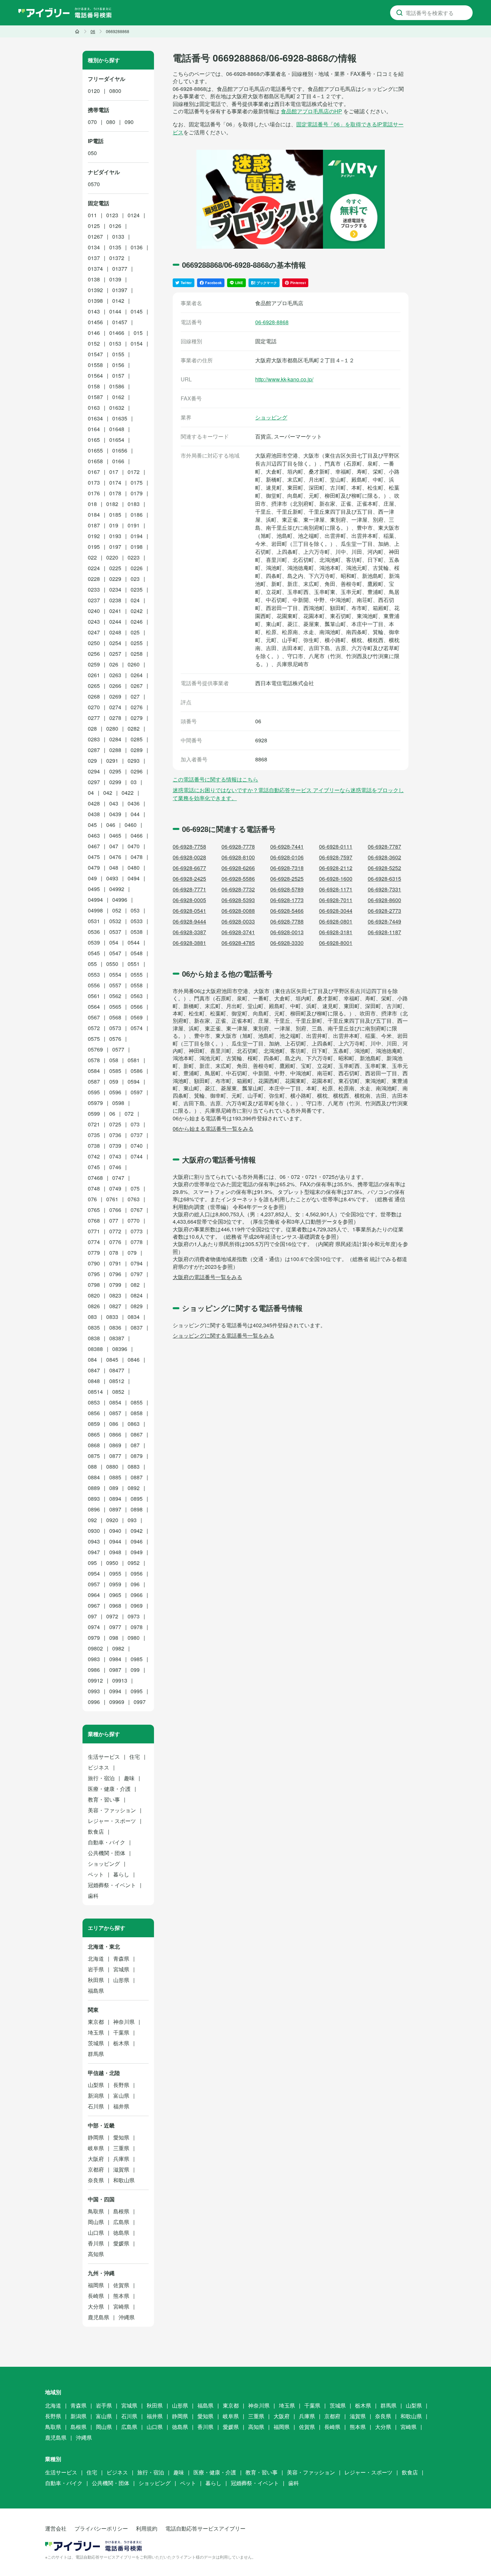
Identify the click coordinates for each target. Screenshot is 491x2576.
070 (92, 122)
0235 (137, 589)
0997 (140, 1702)
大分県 (96, 2306)
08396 (120, 1349)
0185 (115, 515)
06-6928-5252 (384, 868)
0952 (134, 1563)
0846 (134, 1360)
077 (114, 1220)
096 (135, 1584)
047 (114, 846)
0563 (137, 996)
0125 (94, 226)
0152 (94, 343)
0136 (137, 247)
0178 (115, 493)
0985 (137, 1659)
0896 (94, 1509)
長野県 (121, 2085)
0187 (94, 525)
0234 (115, 589)
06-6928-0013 (287, 932)
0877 (115, 1456)
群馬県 (96, 2054)
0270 (94, 707)
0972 (112, 1616)
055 (92, 964)
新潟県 (96, 2096)
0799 (115, 1285)
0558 (137, 985)
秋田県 (96, 1980)
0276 (137, 707)
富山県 (121, 2096)
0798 (94, 1285)
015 (138, 333)
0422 (128, 793)
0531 (94, 921)
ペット (96, 1874)
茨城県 (96, 2043)
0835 (94, 1327)
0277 (94, 718)
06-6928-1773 (287, 900)
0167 (94, 472)
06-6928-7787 (384, 846)
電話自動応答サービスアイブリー (205, 2528)
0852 (118, 1392)
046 (111, 825)
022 (92, 557)
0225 (115, 568)
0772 (115, 1231)
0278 (115, 718)
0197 (115, 547)
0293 (134, 761)
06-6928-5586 (238, 879)
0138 (94, 279)
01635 (120, 418)
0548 (137, 953)
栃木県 (121, 2043)
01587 (95, 397)
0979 (94, 1638)
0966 (137, 1595)
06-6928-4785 (238, 943)
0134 (94, 247)
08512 (117, 1381)
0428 (94, 803)
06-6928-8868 (272, 322)
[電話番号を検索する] (399, 13)
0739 (115, 1146)
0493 (112, 878)
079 (132, 1253)
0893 (94, 1499)
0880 (112, 1466)
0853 (94, 1402)
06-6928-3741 (238, 932)
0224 (94, 568)
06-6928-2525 (287, 879)
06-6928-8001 (336, 943)
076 (92, 1199)
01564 (95, 376)
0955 (115, 1573)
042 (108, 793)
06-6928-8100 (238, 857)
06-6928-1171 (336, 889)
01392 (95, 290)
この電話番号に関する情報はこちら (215, 779)
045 (92, 825)
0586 (137, 1071)
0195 (94, 547)
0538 (137, 932)
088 (92, 1466)
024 (135, 600)
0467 (94, 846)
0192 (94, 536)
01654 (117, 440)
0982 (118, 1648)
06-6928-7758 (189, 846)
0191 (134, 525)
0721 (94, 1124)
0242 (137, 611)
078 (114, 1253)
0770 (134, 1220)
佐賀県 (121, 2285)
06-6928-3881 (189, 943)
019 (114, 525)
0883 (134, 1466)
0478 (137, 857)
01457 (120, 322)
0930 (94, 1531)
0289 (137, 750)
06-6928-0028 (189, 857)
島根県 (121, 2211)
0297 (94, 782)
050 (92, 153)
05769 (95, 1049)
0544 (134, 942)
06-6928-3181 (336, 932)
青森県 (121, 1958)
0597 (137, 1092)
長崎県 (96, 2296)
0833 (112, 1317)
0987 (115, 1670)
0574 (137, 1028)
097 (92, 1616)
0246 (137, 622)
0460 (131, 825)
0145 (137, 311)
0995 (137, 1691)
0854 (115, 1402)
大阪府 (96, 2159)
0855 (137, 1402)
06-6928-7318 (287, 868)
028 (92, 728)
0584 (94, 1071)
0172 (134, 472)
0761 (112, 1199)
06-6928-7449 (384, 921)
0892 (134, 1488)
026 (114, 664)
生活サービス (104, 1757)
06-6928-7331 (384, 889)
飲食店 (96, 1831)
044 (135, 814)
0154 (137, 343)
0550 (112, 964)
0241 (115, 611)
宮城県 (121, 1969)
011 (92, 215)
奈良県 (96, 2180)
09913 (120, 1680)
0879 (137, 1456)
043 (114, 803)
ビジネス (99, 1767)
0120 (94, 91)
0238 (115, 600)
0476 (115, 857)
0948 (115, 1552)
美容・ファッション (112, 1810)
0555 (137, 974)
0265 (94, 686)
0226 (137, 568)
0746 (115, 1167)
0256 (94, 654)
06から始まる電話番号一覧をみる (213, 1129)
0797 (137, 1274)
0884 (94, 1477)
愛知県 (121, 2137)
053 (135, 910)
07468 (95, 1178)
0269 (115, 696)
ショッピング (271, 417)
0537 (115, 932)
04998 (95, 910)
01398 (95, 301)
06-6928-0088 (238, 911)
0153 (115, 343)
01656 (120, 450)
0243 (94, 622)
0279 (137, 718)
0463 (94, 835)
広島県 (121, 2222)
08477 (117, 1370)
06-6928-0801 (336, 921)
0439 (115, 814)
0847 (94, 1370)
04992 (117, 889)
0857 (115, 1413)
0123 (112, 215)
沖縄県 (127, 2317)
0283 (94, 739)
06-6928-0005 (189, 900)
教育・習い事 (104, 1799)
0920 (112, 1520)
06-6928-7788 (287, 921)
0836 (115, 1327)
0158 (94, 386)
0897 (115, 1509)
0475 (94, 857)
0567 (94, 1017)
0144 (115, 311)
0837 (137, 1327)
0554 (115, 974)
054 (114, 942)
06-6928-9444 (189, 921)
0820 (94, 1295)
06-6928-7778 (238, 846)
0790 (94, 1263)
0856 (94, 1413)
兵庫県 (121, 2159)
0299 (115, 782)
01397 (120, 290)
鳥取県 (96, 2211)
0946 (137, 1541)
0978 (137, 1627)
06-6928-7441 (287, 846)
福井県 (121, 2106)
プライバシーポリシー (101, 2528)
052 (117, 910)
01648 (117, 429)
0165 (94, 440)
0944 (115, 1541)
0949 (137, 1552)
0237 (94, 600)
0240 (94, 611)
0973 (134, 1616)
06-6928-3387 (189, 932)
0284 (115, 739)
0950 (112, 1563)
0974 (94, 1627)
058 (114, 1060)
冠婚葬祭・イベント (112, 1885)
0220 (112, 557)
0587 (94, 1081)
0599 (94, 1114)
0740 (137, 1146)
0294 (94, 771)
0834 (134, 1317)
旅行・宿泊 (101, 1778)
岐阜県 (96, 2148)
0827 (115, 1306)
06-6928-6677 (189, 868)
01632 (117, 408)
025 (135, 632)
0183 (134, 504)
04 (91, 793)
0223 (134, 557)
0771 (94, 1231)
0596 (115, 1092)
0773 (137, 1231)
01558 (95, 365)
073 (135, 1124)
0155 (118, 354)
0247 (94, 632)
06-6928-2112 (336, 868)
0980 (134, 1638)
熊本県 (121, 2296)
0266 (115, 686)
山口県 (96, 2233)
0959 (115, 1584)
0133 (118, 236)
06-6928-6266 (238, 868)
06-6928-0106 (287, 857)
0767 (137, 1210)
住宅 (135, 1757)
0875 (94, 1456)
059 (114, 1081)
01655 (95, 450)
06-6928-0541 (189, 911)
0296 (137, 771)
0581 (134, 1060)
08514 (95, 1392)
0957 (94, 1584)
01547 (95, 354)
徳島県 (121, 2233)
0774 (94, 1242)
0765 (94, 1210)
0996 (94, 1702)
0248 (115, 632)
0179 (137, 493)
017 (114, 472)
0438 (94, 814)
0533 (137, 921)
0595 (94, 1092)
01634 (95, 418)
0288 (115, 750)
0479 (94, 868)
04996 (120, 900)
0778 (137, 1242)
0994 (115, 1691)
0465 (115, 835)
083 (92, 1317)
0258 (137, 654)
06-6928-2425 (189, 879)
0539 (94, 942)
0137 (94, 258)
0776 (115, 1242)
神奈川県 (124, 2022)
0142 (118, 301)
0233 (94, 589)
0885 (115, 1477)
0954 (94, 1573)
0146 (94, 333)
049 (92, 878)
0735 (94, 1135)
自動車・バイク (107, 1842)
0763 (134, 1199)
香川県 (96, 2243)
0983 (94, 1659)
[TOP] (77, 31)
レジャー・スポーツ (112, 1821)
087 (135, 1445)
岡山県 (96, 2222)
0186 (137, 515)
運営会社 (56, 2528)
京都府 (96, 2169)
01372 (117, 258)
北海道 (96, 1958)
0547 (115, 953)
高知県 (96, 2254)
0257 (115, 654)
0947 (94, 1552)
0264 (137, 675)
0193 (115, 536)
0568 (115, 1017)
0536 (94, 932)
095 (92, 1563)
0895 (137, 1499)
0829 (137, 1306)
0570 (94, 184)
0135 (115, 247)
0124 (134, 215)
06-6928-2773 (384, 911)
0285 (137, 739)
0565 (115, 1007)
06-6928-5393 (238, 900)
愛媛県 (121, 2243)
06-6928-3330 (287, 943)
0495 (94, 889)
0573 (115, 1028)
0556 (94, 985)
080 (111, 122)
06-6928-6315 (384, 879)
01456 (95, 322)
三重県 (121, 2148)
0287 (94, 750)
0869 (115, 1445)
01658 (95, 461)
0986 (94, 1670)
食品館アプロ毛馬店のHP (311, 111)
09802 (95, 1648)
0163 (94, 408)
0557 (115, 985)
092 (92, 1520)
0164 (94, 429)
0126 (115, 226)
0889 (94, 1488)
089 (114, 1488)
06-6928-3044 (336, 911)
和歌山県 (124, 2180)
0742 (94, 1156)
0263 (115, 675)
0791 (115, 1263)
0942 (137, 1531)
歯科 (93, 1896)
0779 (94, 1253)
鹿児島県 (99, 2317)
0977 (115, 1627)
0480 (134, 868)
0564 (94, 1007)
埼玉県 (96, 2032)
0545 (94, 953)
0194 (137, 536)
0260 (134, 664)
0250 (94, 643)
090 (129, 122)
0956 (137, 1573)
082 (135, 1285)
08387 (117, 1338)
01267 (95, 236)
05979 (95, 1103)
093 (132, 1520)
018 (92, 504)
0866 (115, 1434)
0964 (94, 1595)
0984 (115, 1659)
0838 (94, 1338)
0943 (94, 1541)
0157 (118, 376)
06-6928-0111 (336, 846)
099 (135, 1670)
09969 (117, 1702)
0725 (115, 1124)
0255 (137, 643)
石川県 (96, 2106)
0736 (115, 1135)
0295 (115, 771)
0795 (94, 1274)
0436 (134, 803)
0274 (115, 707)
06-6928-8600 (384, 900)
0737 (137, 1135)
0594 (134, 1081)
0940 (115, 1531)
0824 (137, 1295)
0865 (94, 1434)
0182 (112, 504)
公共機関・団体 (107, 1853)
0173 (94, 482)
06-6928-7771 (189, 889)
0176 (94, 493)
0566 (137, 1007)
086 (114, 1424)
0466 (137, 835)
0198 (137, 547)
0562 (115, 996)
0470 (134, 846)
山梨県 (96, 2085)
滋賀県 (121, 2169)
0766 (115, 1210)
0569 (137, 1017)
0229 (115, 579)
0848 (94, 1381)
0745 (94, 1167)
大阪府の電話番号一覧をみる (207, 1277)
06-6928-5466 (287, 911)
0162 (118, 397)
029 (92, 761)
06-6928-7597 (336, 857)
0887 (137, 1477)
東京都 (96, 2022)
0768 (94, 1220)
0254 (115, 643)
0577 (118, 1049)
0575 (94, 1039)
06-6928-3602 (384, 857)
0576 (115, 1039)
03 (134, 782)
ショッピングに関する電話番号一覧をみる (223, 1335)
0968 (115, 1606)
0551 (134, 964)
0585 (115, 1071)
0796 (115, 1274)
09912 (95, 1680)
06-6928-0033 (238, 921)
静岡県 (96, 2137)
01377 (120, 269)
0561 (94, 996)
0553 (94, 974)
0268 (94, 696)
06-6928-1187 (384, 932)
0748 (94, 1188)
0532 (115, 921)
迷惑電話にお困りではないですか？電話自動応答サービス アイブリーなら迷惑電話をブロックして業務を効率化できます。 (288, 794)
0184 (94, 515)
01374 (95, 269)
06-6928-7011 (336, 900)
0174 (115, 482)
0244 (115, 622)
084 (92, 1360)
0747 (118, 1178)
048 (114, 868)
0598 (118, 1103)
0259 (94, 664)
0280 (112, 728)
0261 (94, 675)
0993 (94, 1691)
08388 (95, 1349)
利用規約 (147, 2528)
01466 (117, 333)
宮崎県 (121, 2306)
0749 (115, 1188)
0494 (134, 878)
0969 (137, 1606)
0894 (115, 1499)
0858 (137, 1413)
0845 (112, 1360)
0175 (137, 482)
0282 (134, 728)
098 (114, 1638)
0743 (115, 1156)
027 (135, 696)
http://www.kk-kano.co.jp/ (284, 379)
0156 (118, 365)
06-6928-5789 (287, 889)
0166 (118, 461)
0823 (115, 1295)
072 (129, 1114)
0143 (94, 311)
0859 (94, 1424)
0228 (94, 579)
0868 (94, 1445)
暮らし (121, 1874)
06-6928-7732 (238, 889)
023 (135, 579)
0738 (94, 1146)
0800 (115, 91)
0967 (94, 1606)
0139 (115, 279)
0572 (94, 1028)
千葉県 (121, 2032)
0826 (94, 1306)
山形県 (121, 1980)
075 (135, 1188)
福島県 (96, 1991)
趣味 (129, 1778)
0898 (137, 1509)
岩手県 (96, 1969)
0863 (134, 1424)
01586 (117, 386)
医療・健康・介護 (109, 1789)
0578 (94, 1060)
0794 (137, 1263)
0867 (137, 1434)
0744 (137, 1156)
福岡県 (96, 2285)
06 (112, 1114)
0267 (137, 686)
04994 (95, 900)
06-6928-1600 (336, 879)
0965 (115, 1595)
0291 (112, 761)
